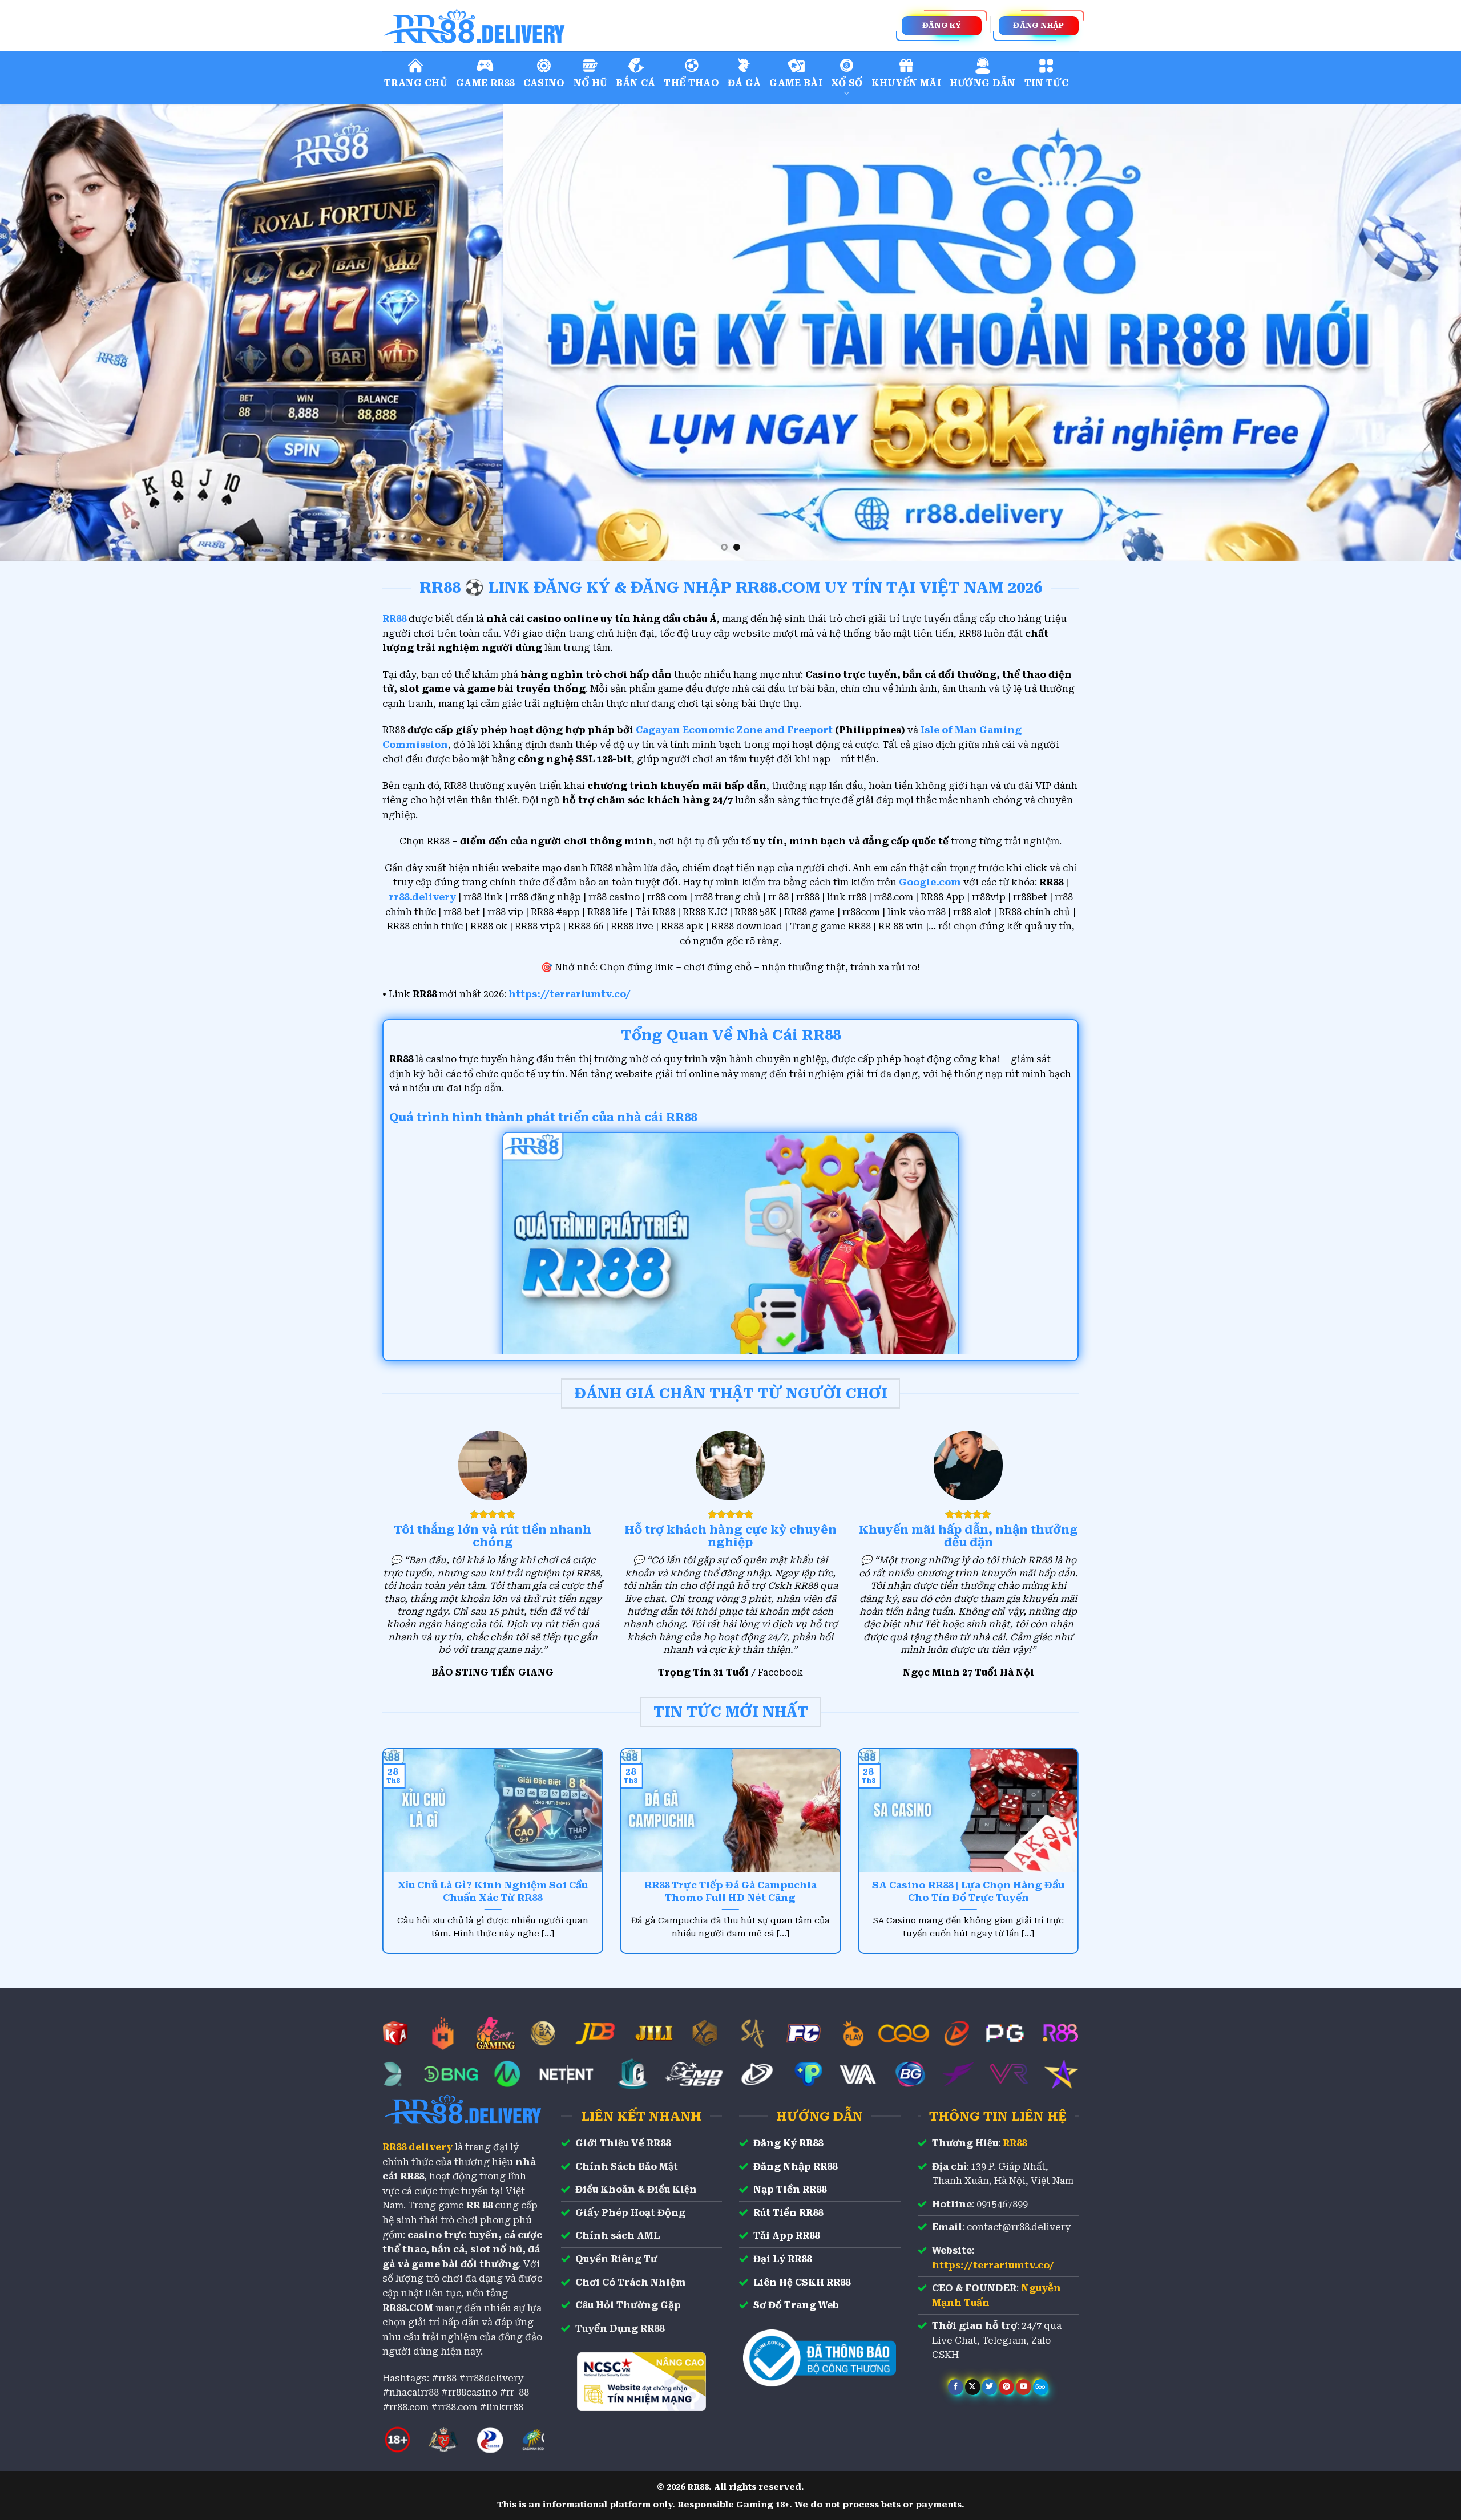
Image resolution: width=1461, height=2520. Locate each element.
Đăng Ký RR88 (788, 2143)
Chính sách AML (618, 2236)
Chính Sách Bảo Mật (627, 2167)
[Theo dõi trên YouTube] (1024, 2387)
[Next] (1418, 333)
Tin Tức (1046, 83)
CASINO (544, 83)
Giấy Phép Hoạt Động (630, 2213)
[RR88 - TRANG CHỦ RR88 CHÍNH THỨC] (525, 26)
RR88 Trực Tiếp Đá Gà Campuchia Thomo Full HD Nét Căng (730, 1892)
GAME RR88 (485, 83)
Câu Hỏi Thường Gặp (628, 2305)
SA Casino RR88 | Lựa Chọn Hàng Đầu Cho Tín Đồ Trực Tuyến (968, 1892)
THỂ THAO (691, 83)
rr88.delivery (422, 897)
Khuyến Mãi (906, 83)
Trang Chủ (416, 83)
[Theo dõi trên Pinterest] (1006, 2387)
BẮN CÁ (635, 83)
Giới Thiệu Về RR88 (623, 2143)
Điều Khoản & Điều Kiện (636, 2189)
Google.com (930, 882)
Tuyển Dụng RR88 (620, 2329)
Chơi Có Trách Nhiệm (631, 2282)
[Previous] (43, 333)
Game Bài (796, 83)
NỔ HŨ (591, 83)
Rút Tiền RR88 (788, 2213)
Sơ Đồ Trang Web (796, 2305)
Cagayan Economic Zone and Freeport (734, 730)
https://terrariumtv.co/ (570, 994)
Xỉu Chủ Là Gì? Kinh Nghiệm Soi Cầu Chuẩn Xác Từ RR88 (493, 1892)
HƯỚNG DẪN (983, 83)
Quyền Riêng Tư (616, 2259)
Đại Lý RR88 (782, 2259)
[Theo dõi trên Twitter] (989, 2387)
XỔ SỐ (847, 83)
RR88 (1015, 2143)
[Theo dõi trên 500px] (1041, 2387)
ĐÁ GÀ (744, 83)
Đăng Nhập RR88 (795, 2167)
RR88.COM (408, 2308)
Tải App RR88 (786, 2236)
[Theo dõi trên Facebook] (956, 2387)
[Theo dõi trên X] (973, 2387)
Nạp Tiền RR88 (790, 2189)
